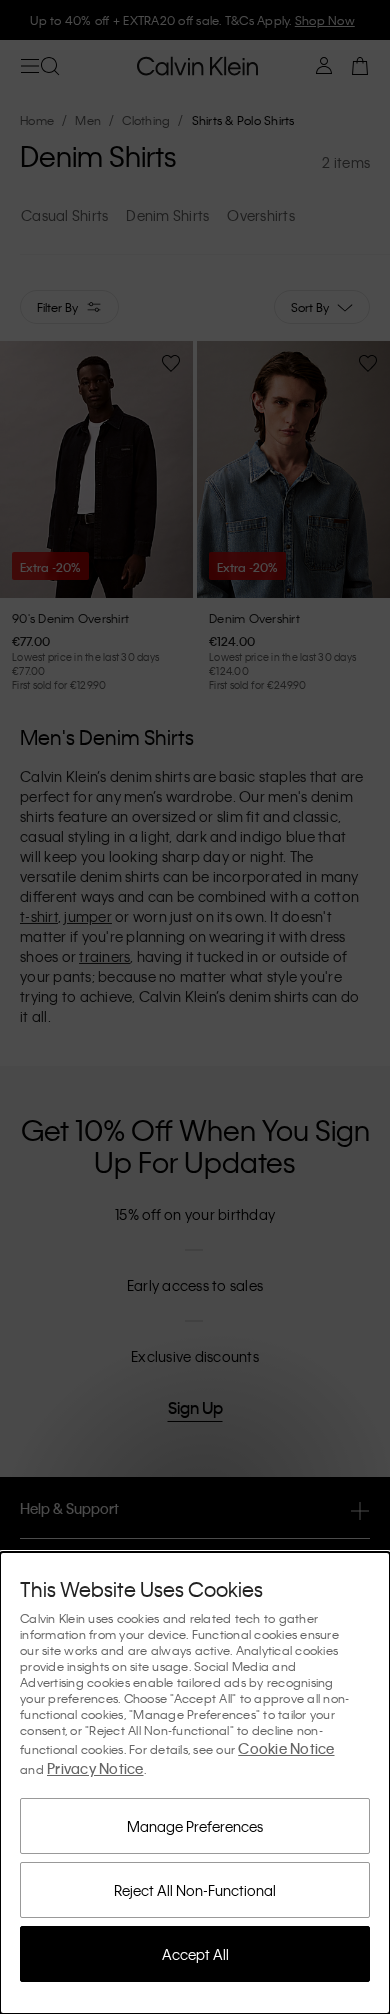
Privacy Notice (95, 1768)
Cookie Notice (286, 1748)
